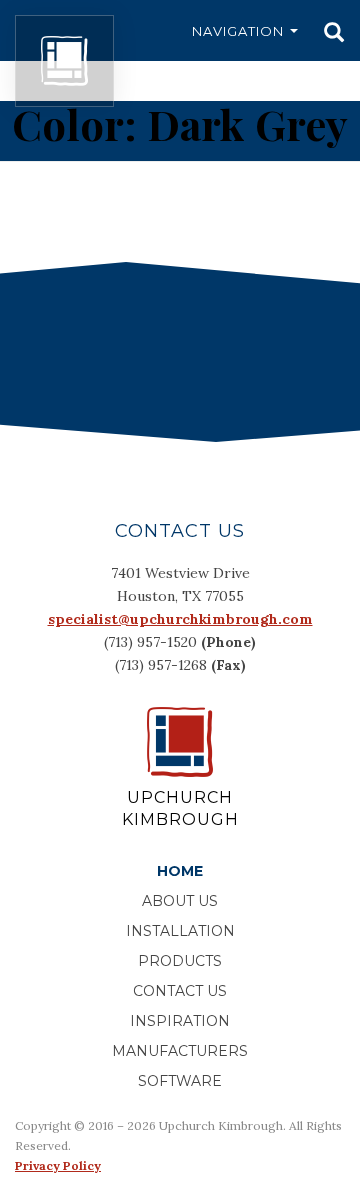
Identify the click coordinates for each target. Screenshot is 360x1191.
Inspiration (180, 1021)
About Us (180, 901)
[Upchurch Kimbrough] (64, 61)
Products (180, 961)
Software (180, 1081)
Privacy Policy (58, 1165)
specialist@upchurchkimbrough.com (180, 619)
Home (180, 871)
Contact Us (180, 991)
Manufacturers (180, 1051)
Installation (180, 931)
